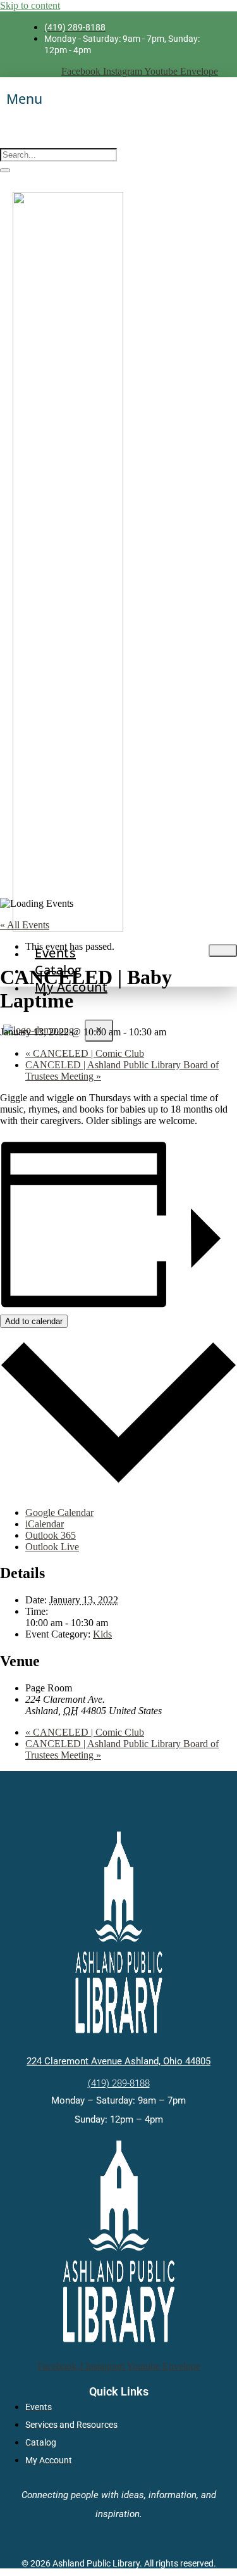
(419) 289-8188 (119, 2083)
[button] (4, 140)
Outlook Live (52, 1547)
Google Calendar (59, 1512)
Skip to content (30, 5)
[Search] (5, 170)
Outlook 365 (51, 1535)
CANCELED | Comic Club (85, 1053)
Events (55, 953)
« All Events (25, 925)
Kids (102, 1634)
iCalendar (45, 1524)
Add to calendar (34, 1321)
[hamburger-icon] (223, 950)
